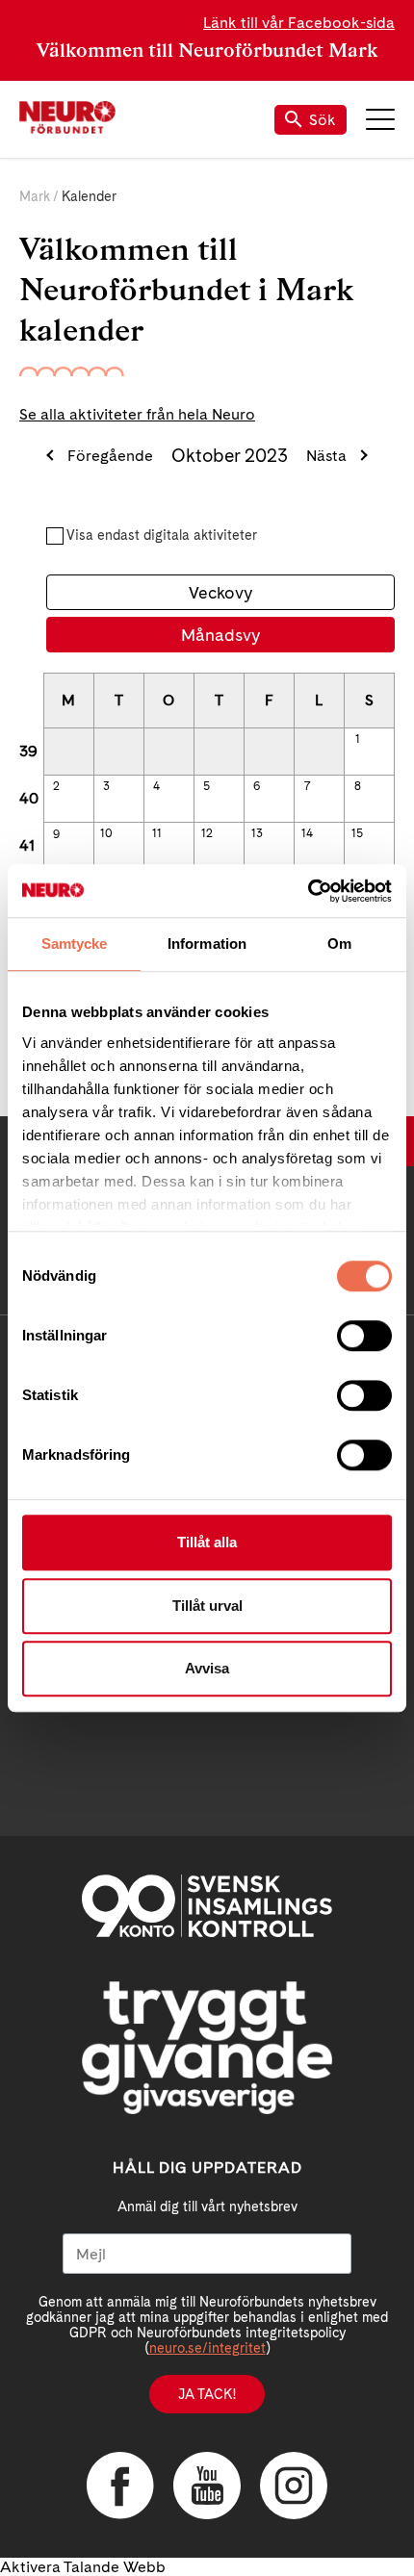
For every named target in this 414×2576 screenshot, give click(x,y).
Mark (35, 196)
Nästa (326, 456)
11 (157, 833)
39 (28, 751)
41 (27, 845)
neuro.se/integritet (207, 2348)
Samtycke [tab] (75, 944)
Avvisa (207, 1668)
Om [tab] (339, 944)
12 (207, 833)
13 (257, 833)
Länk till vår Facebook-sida (299, 23)
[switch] (364, 1336)
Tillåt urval (207, 1606)
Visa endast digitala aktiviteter (162, 535)
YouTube (207, 2486)
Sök (323, 120)
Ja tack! (207, 2394)
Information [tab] (207, 944)
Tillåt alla (207, 1542)
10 (106, 833)
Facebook (120, 2486)
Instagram (294, 2486)
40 (29, 798)
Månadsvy (220, 635)
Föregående (110, 456)
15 (357, 833)
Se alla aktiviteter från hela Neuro (137, 414)
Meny (380, 119)
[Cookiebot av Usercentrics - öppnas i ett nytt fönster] (308, 891)
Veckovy (220, 592)
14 (307, 833)
